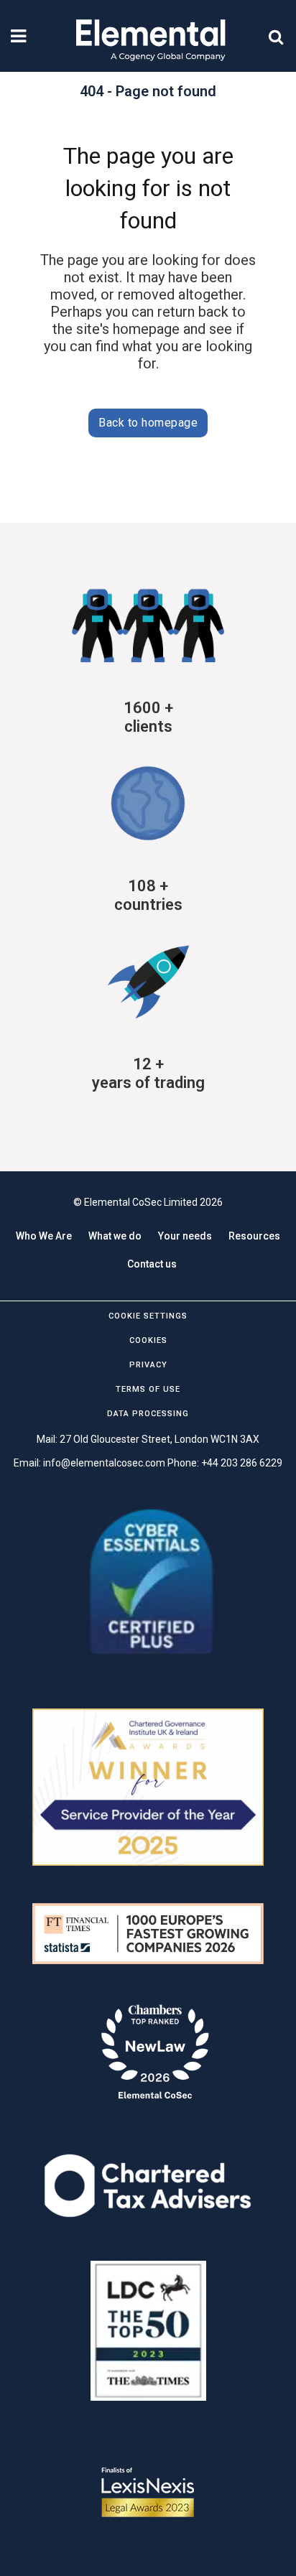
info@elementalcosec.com (104, 1463)
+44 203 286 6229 (242, 1463)
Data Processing (148, 1414)
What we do (115, 1236)
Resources (254, 1236)
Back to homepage (148, 423)
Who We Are (44, 1236)
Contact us (152, 1264)
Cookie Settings (148, 1316)
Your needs (185, 1236)
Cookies (148, 1340)
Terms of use (148, 1389)
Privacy (148, 1365)
